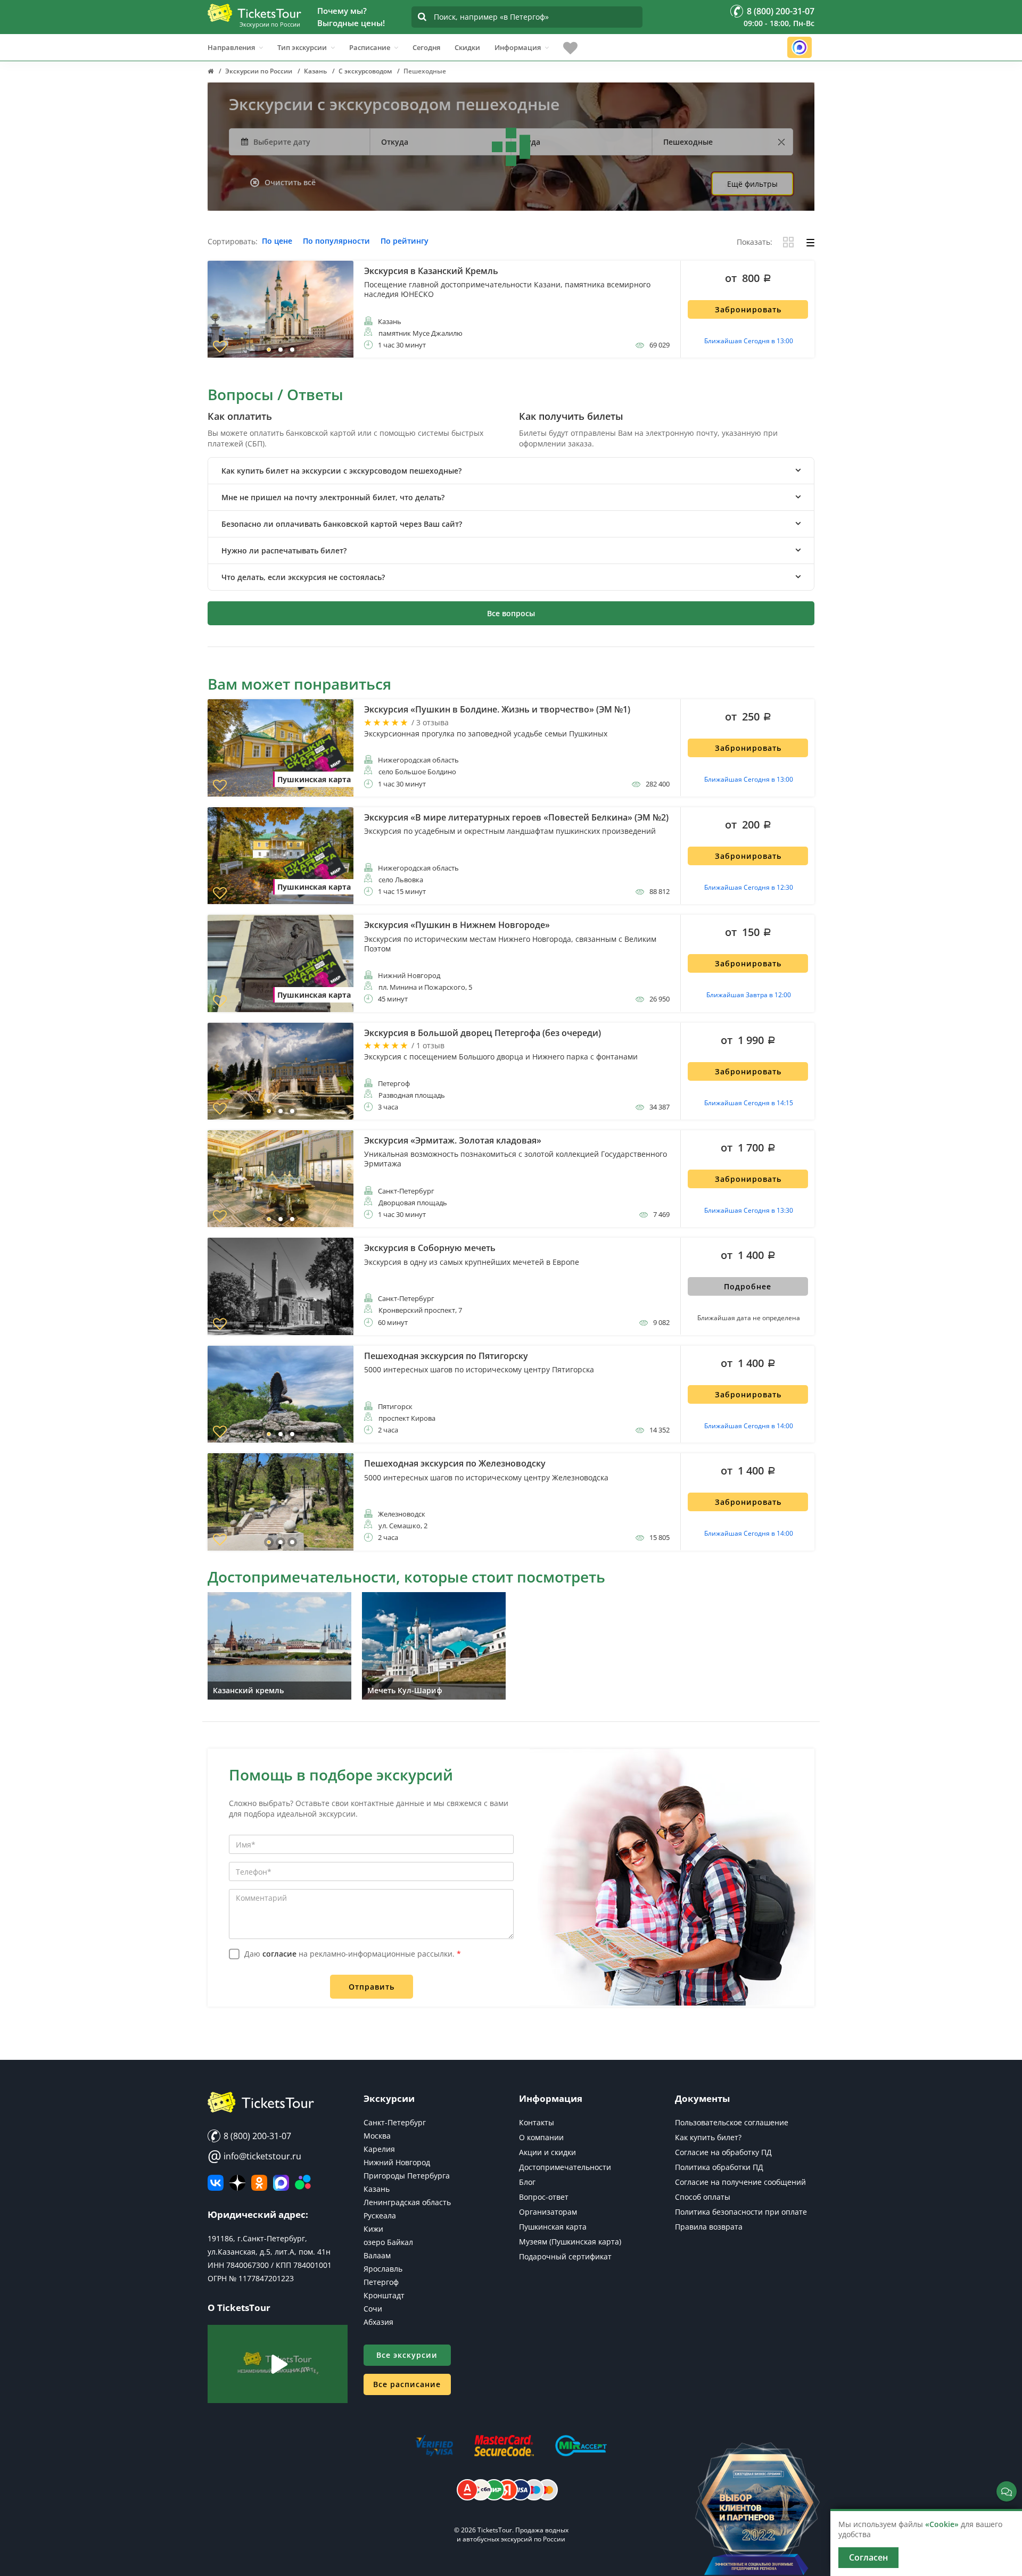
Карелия (379, 2149)
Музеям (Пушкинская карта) (570, 2242)
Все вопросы (511, 613)
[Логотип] (254, 13)
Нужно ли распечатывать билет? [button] (284, 550)
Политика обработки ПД (719, 2167)
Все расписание (407, 2384)
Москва (377, 2136)
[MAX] (281, 2183)
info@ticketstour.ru (254, 2156)
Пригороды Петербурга (407, 2176)
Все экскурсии (407, 2355)
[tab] (511, 471)
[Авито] (303, 2183)
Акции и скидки (547, 2152)
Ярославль (383, 2269)
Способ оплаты (703, 2197)
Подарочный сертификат (565, 2256)
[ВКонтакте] (216, 2183)
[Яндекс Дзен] (237, 2183)
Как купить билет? (708, 2137)
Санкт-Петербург (395, 2122)
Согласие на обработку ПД (723, 2152)
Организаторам (548, 2212)
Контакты (537, 2122)
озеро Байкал (388, 2242)
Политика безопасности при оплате (741, 2212)
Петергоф (381, 2282)
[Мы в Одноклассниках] (259, 2183)
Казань (377, 2189)
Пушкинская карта (553, 2227)
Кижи (373, 2229)
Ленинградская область (407, 2202)
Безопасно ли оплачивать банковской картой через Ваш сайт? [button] (342, 524)
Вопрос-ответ (544, 2197)
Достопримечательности (565, 2167)
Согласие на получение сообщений (740, 2182)
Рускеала (380, 2215)
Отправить (372, 1987)
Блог (527, 2182)
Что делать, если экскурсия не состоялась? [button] (303, 577)
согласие (279, 1954)
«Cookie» (942, 2524)
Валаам (377, 2255)
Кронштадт (384, 2295)
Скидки (467, 47)
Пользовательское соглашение (732, 2122)
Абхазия (378, 2322)
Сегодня (426, 47)
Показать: (755, 242)
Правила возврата (709, 2227)
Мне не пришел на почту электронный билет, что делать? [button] (333, 497)
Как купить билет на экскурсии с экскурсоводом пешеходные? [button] (341, 471)
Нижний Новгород (397, 2162)
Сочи (373, 2309)
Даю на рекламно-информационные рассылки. (353, 1954)
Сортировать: (233, 242)
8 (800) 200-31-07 (256, 2136)
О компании (541, 2137)
